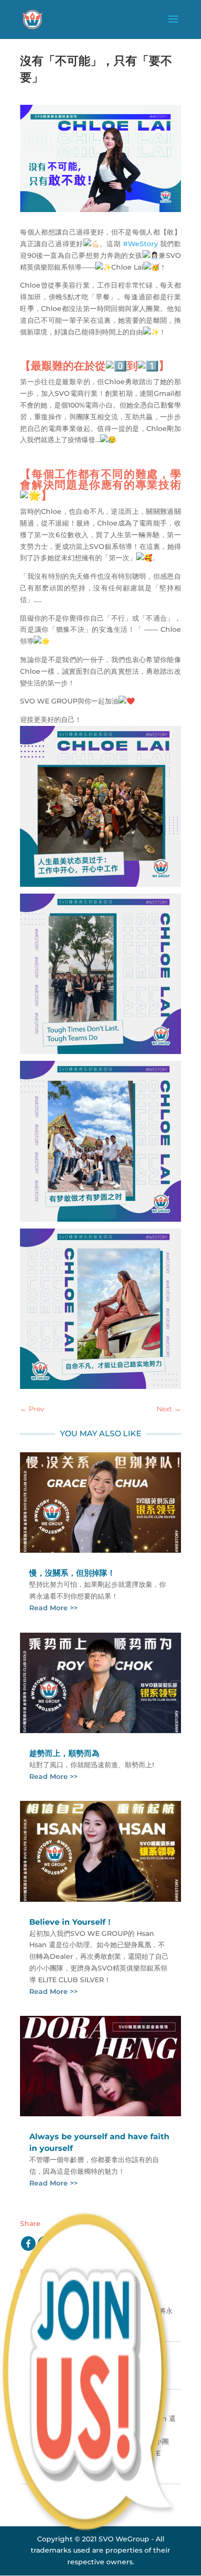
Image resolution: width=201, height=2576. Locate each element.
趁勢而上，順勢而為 (64, 1753)
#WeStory (141, 244)
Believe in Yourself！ (71, 1922)
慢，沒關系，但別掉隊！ (72, 1573)
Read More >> (53, 1608)
